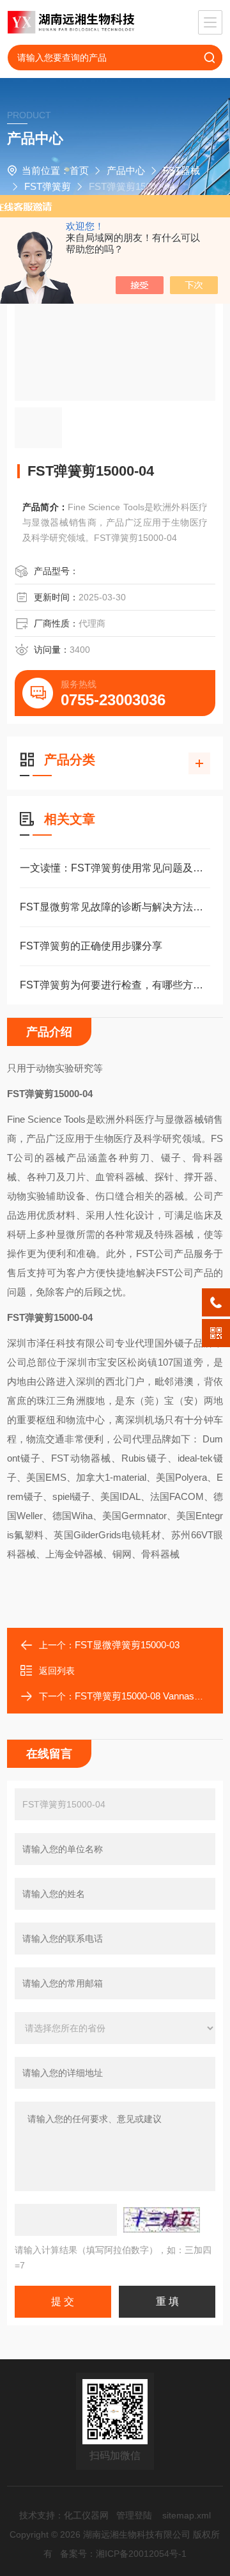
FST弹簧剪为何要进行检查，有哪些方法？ (115, 985)
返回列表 (57, 1671)
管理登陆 (134, 2515)
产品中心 (126, 170)
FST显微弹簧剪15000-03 (127, 1645)
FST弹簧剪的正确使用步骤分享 (91, 946)
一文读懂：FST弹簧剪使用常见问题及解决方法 (115, 868)
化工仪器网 (86, 2515)
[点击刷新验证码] (162, 2220)
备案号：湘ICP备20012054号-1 (123, 2554)
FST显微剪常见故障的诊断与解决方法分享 (115, 907)
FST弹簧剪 (48, 186)
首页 (79, 170)
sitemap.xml (187, 2515)
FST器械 (181, 170)
